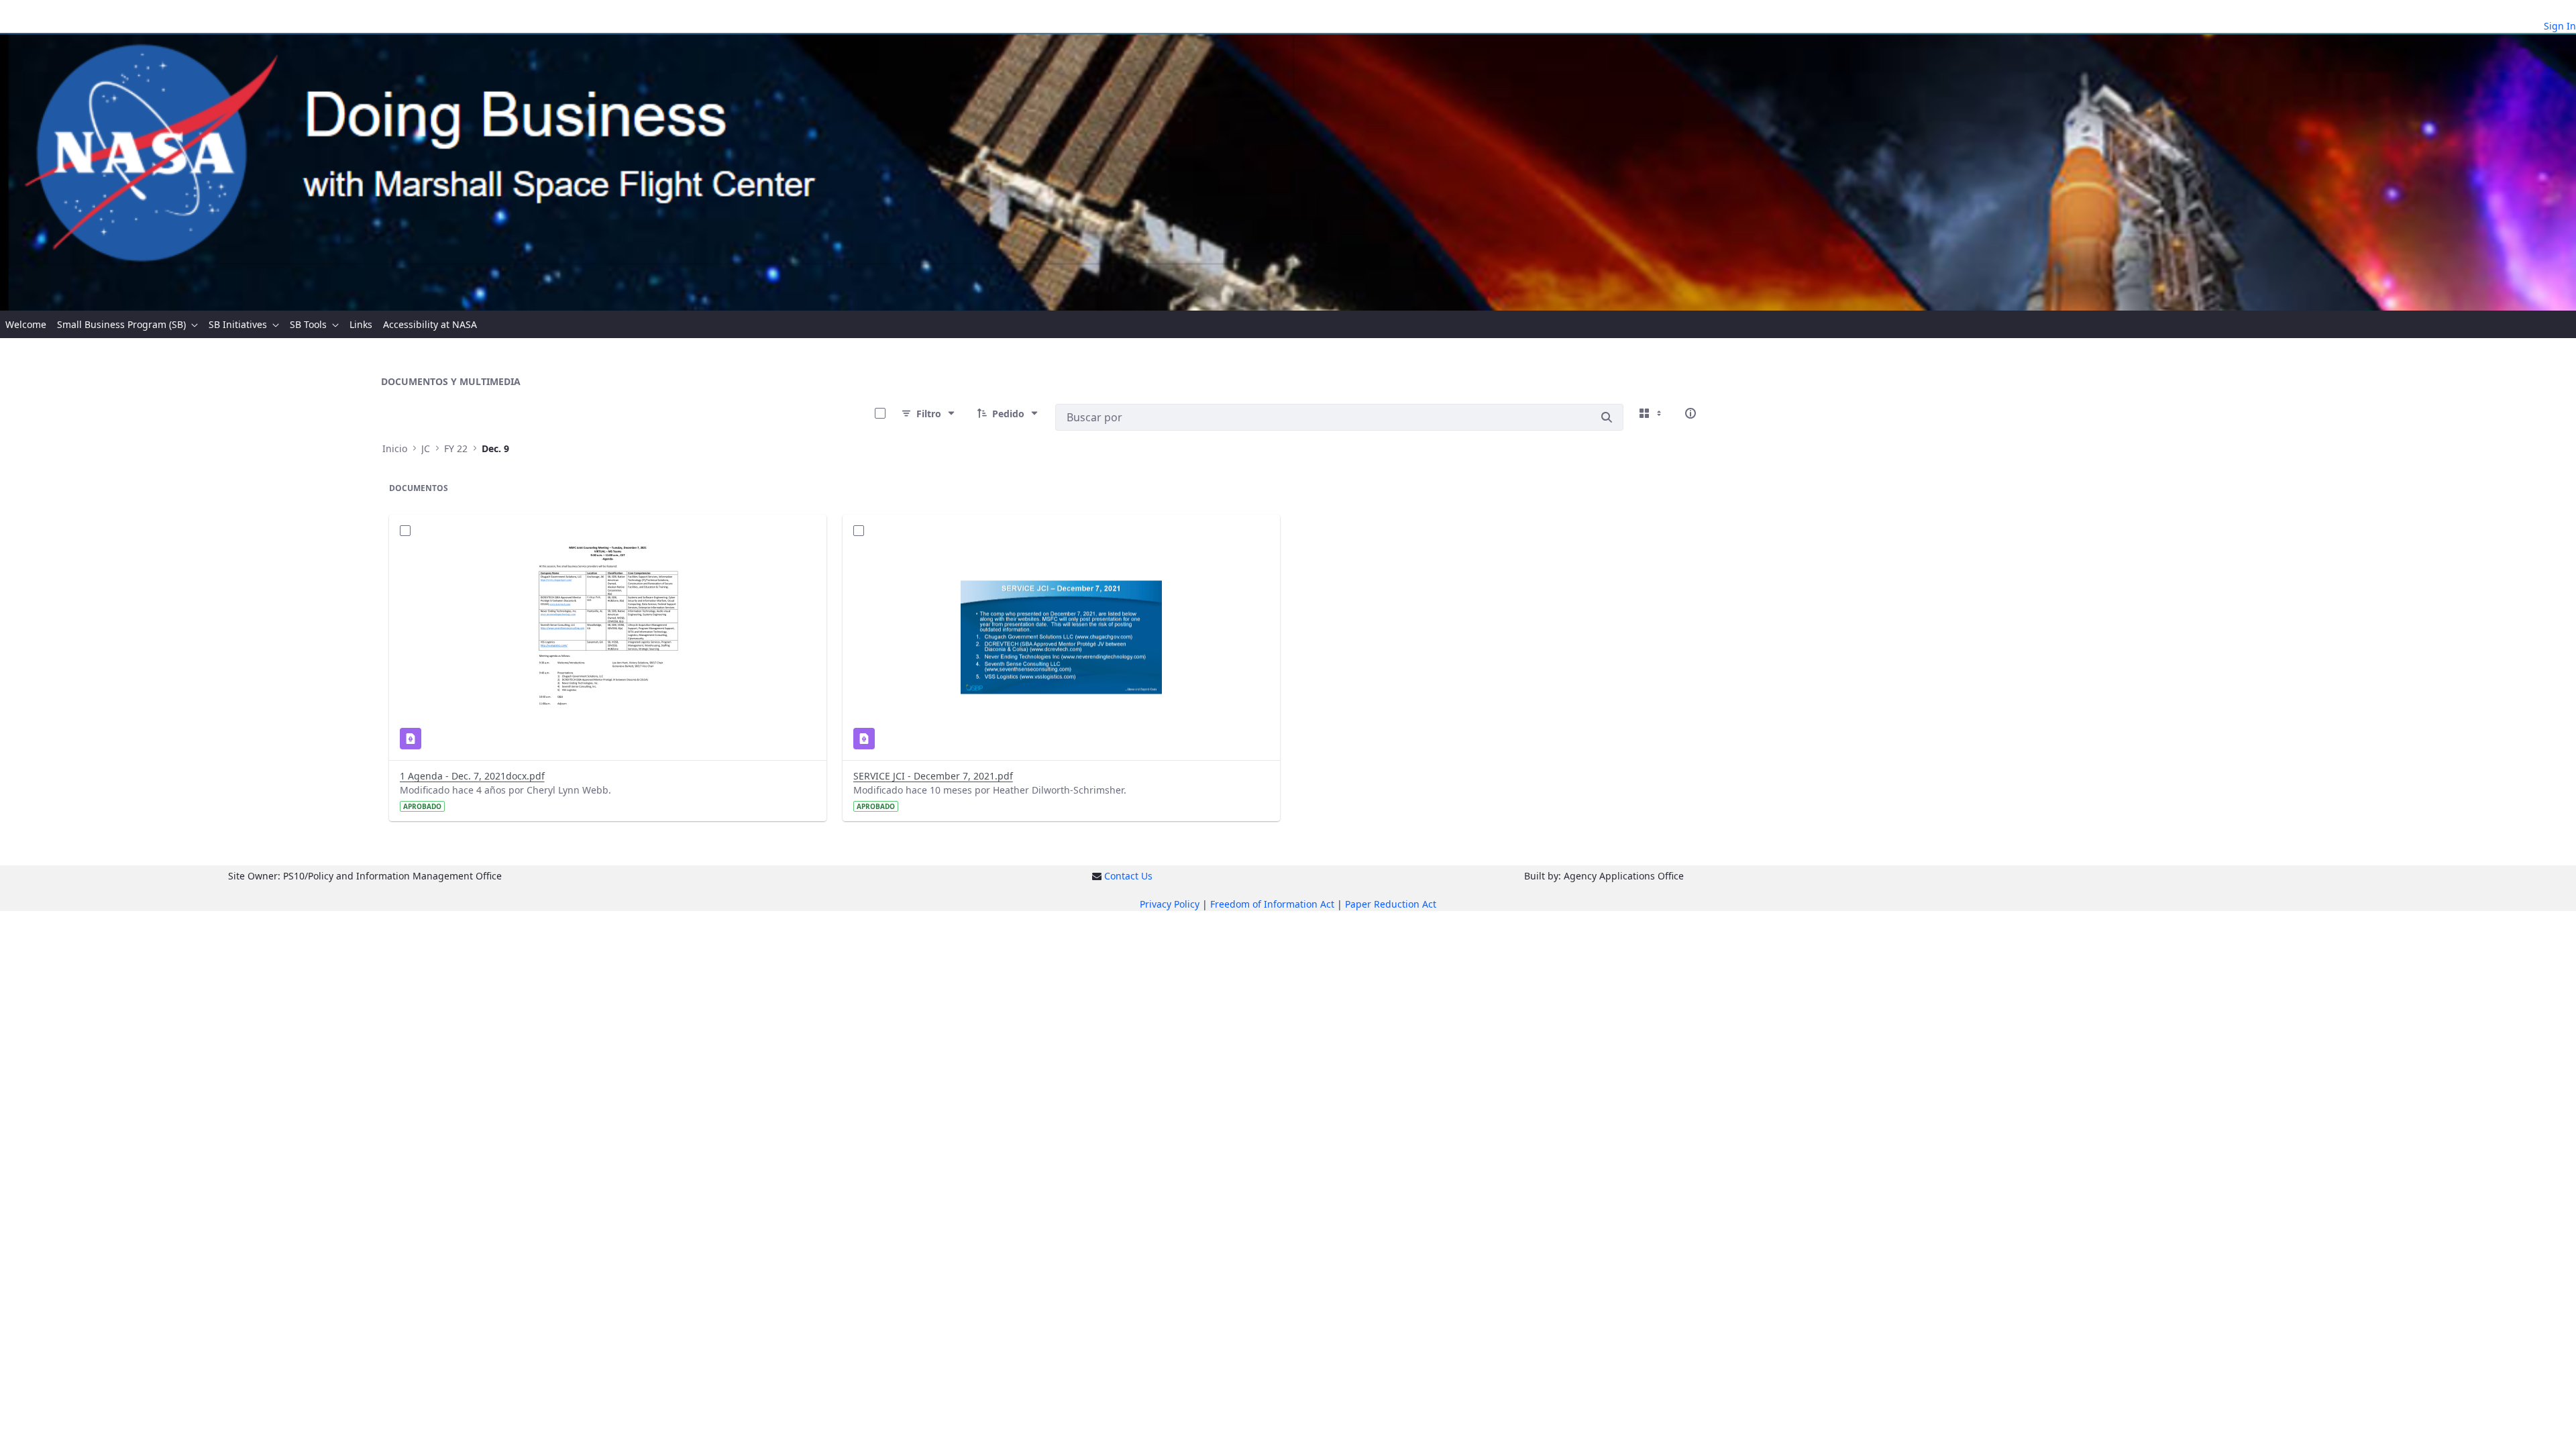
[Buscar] (1607, 417)
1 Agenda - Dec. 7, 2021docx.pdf (472, 776)
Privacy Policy (1170, 904)
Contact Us (1128, 876)
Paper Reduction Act (1391, 904)
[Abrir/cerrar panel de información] (1690, 413)
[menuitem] (26, 324)
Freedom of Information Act (1272, 904)
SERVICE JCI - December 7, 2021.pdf (933, 776)
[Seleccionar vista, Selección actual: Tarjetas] (1652, 413)
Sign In (2560, 26)
